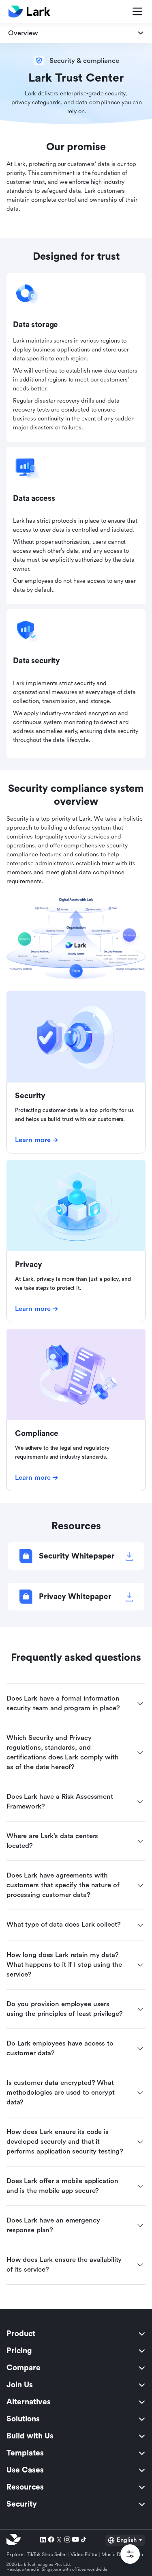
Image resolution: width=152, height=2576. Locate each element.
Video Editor (84, 2554)
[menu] (76, 2419)
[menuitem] (76, 2334)
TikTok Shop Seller (47, 2554)
